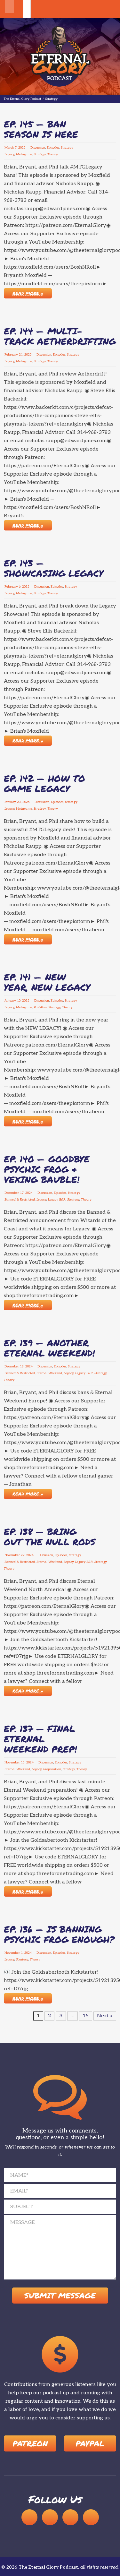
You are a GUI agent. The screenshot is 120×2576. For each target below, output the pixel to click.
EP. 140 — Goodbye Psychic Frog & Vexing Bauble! (47, 1169)
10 (19, 1001)
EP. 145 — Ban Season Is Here (41, 129)
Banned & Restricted (20, 1200)
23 (19, 802)
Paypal (90, 2443)
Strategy (67, 148)
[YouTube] (50, 2517)
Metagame (24, 154)
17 (22, 1193)
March (9, 148)
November (12, 1555)
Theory (53, 154)
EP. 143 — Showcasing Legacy (54, 568)
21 (21, 355)
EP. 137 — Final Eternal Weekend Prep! (40, 1739)
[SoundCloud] (29, 2517)
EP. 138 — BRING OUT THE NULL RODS (50, 1537)
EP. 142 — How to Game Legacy (44, 783)
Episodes (53, 148)
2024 (29, 1193)
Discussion (38, 148)
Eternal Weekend (49, 1373)
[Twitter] (91, 2517)
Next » (105, 2016)
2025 (22, 148)
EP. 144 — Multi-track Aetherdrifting (60, 336)
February (11, 355)
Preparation (52, 1769)
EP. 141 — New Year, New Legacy (47, 982)
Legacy (9, 154)
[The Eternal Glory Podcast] (60, 57)
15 (23, 1762)
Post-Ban (40, 1007)
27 (23, 1555)
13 (22, 1366)
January (10, 802)
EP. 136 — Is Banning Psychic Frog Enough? (59, 1934)
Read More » (28, 293)
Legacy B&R (57, 1200)
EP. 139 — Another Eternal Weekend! (49, 1348)
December (12, 1193)
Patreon (30, 2443)
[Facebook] (70, 2517)
